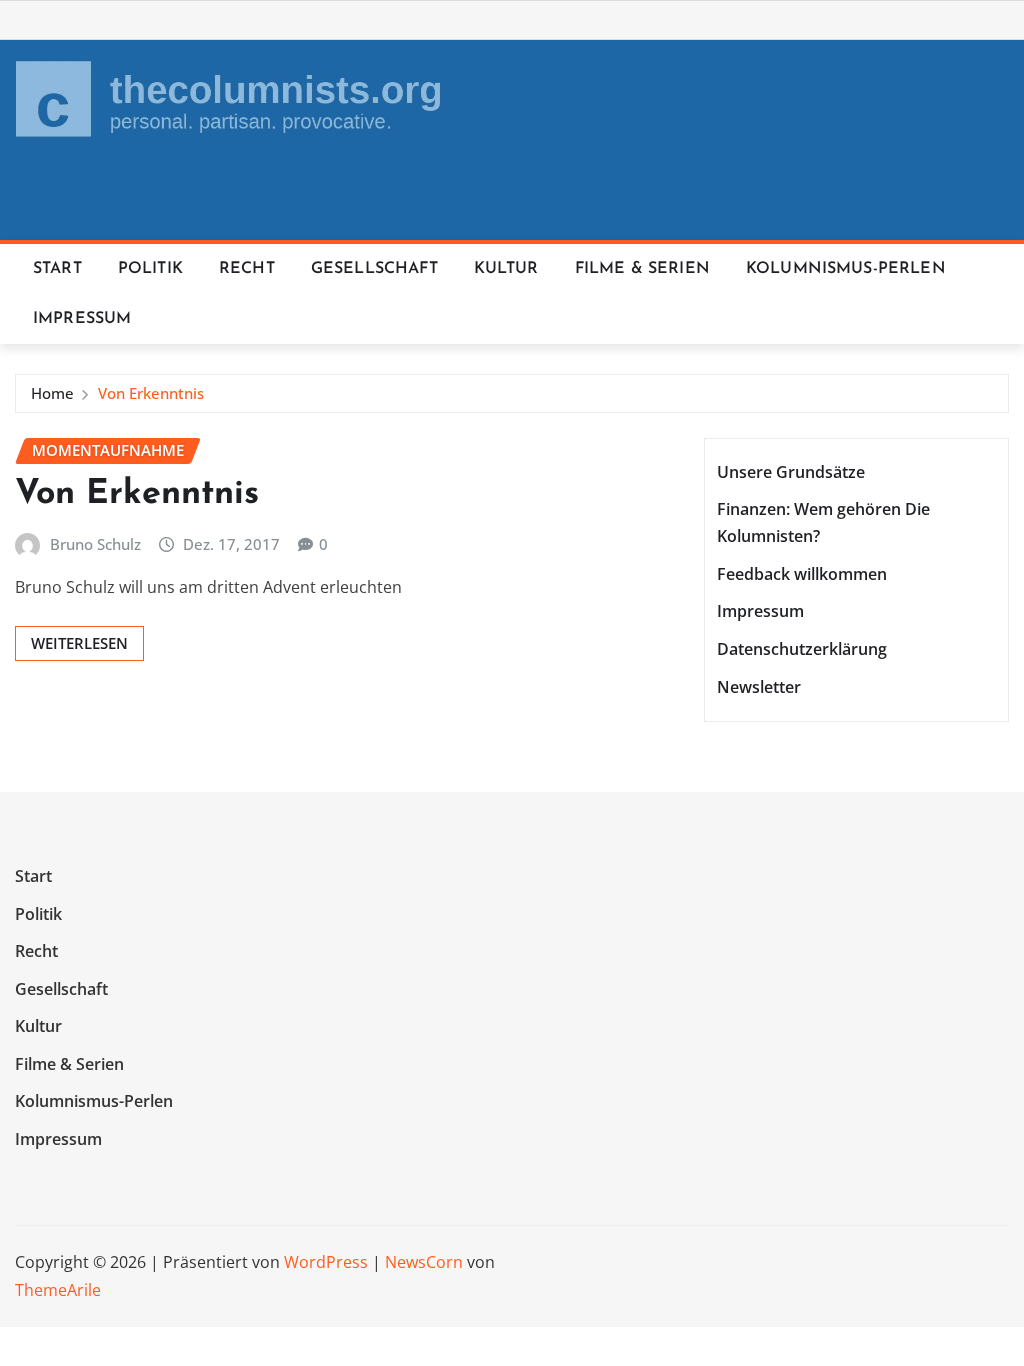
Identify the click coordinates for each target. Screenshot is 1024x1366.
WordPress (326, 1262)
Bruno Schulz (95, 544)
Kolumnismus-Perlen (846, 269)
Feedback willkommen (802, 574)
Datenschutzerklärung (802, 649)
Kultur (506, 269)
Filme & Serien (642, 269)
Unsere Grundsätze (791, 472)
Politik (150, 269)
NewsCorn (424, 1262)
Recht (247, 269)
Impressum (82, 319)
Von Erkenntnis (151, 393)
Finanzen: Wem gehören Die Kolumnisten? (823, 522)
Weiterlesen (79, 643)
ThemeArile (58, 1290)
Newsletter (759, 687)
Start (57, 269)
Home (52, 393)
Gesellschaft (374, 269)
